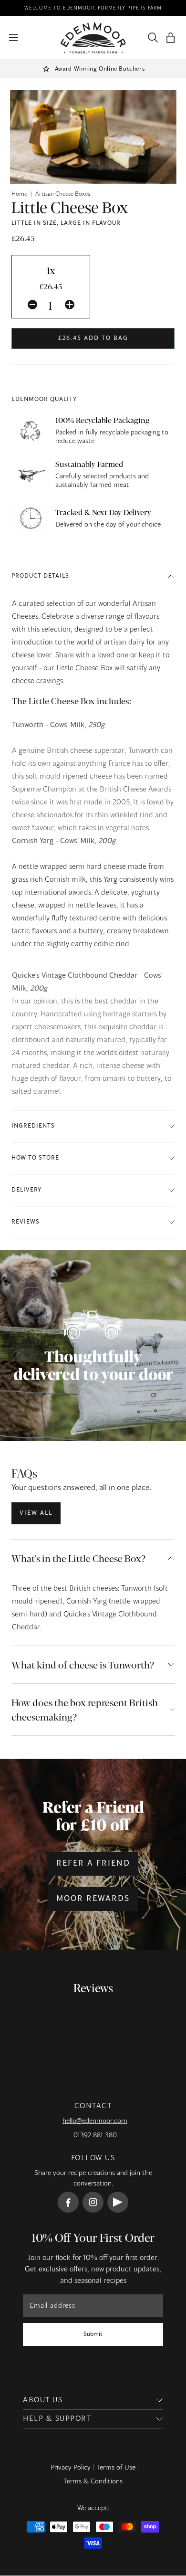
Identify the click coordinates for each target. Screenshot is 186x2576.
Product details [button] (40, 576)
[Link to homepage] (93, 38)
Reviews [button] (26, 1222)
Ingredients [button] (33, 1126)
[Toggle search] (151, 38)
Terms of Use (116, 2468)
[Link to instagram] (93, 2202)
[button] (170, 38)
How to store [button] (35, 1158)
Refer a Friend (93, 1864)
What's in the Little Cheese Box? (78, 1558)
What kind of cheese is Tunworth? (83, 1664)
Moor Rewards (93, 1899)
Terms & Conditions (93, 2481)
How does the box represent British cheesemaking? (85, 1709)
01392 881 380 (95, 2135)
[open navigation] (13, 38)
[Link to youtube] (118, 2202)
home (19, 194)
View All (36, 1513)
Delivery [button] (26, 1190)
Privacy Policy (71, 2468)
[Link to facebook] (68, 2202)
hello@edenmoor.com (95, 2121)
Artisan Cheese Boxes (63, 194)
